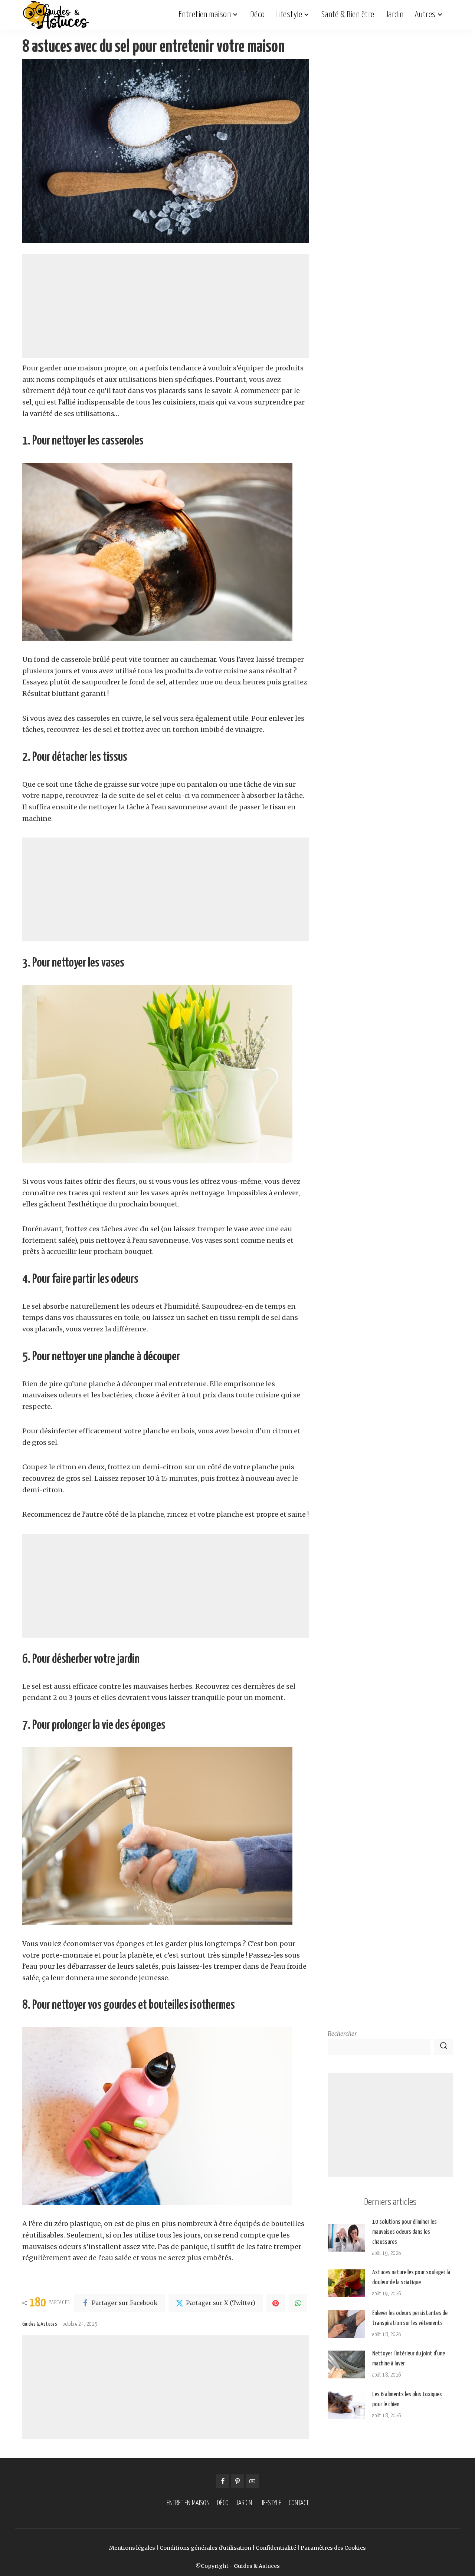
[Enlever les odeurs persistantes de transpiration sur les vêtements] (346, 2324)
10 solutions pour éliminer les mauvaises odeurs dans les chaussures (404, 2232)
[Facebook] (223, 2481)
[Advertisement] (166, 306)
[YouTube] (252, 2481)
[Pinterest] (276, 2303)
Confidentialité (276, 2548)
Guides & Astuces (40, 2324)
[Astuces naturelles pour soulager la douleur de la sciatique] (346, 2283)
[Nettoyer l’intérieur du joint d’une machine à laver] (346, 2364)
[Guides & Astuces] (56, 15)
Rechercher (342, 2034)
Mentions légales (132, 2548)
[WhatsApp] (298, 2303)
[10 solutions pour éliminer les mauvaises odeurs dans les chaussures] (346, 2238)
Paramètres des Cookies (333, 2548)
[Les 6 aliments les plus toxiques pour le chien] (346, 2405)
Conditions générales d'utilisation (205, 2548)
